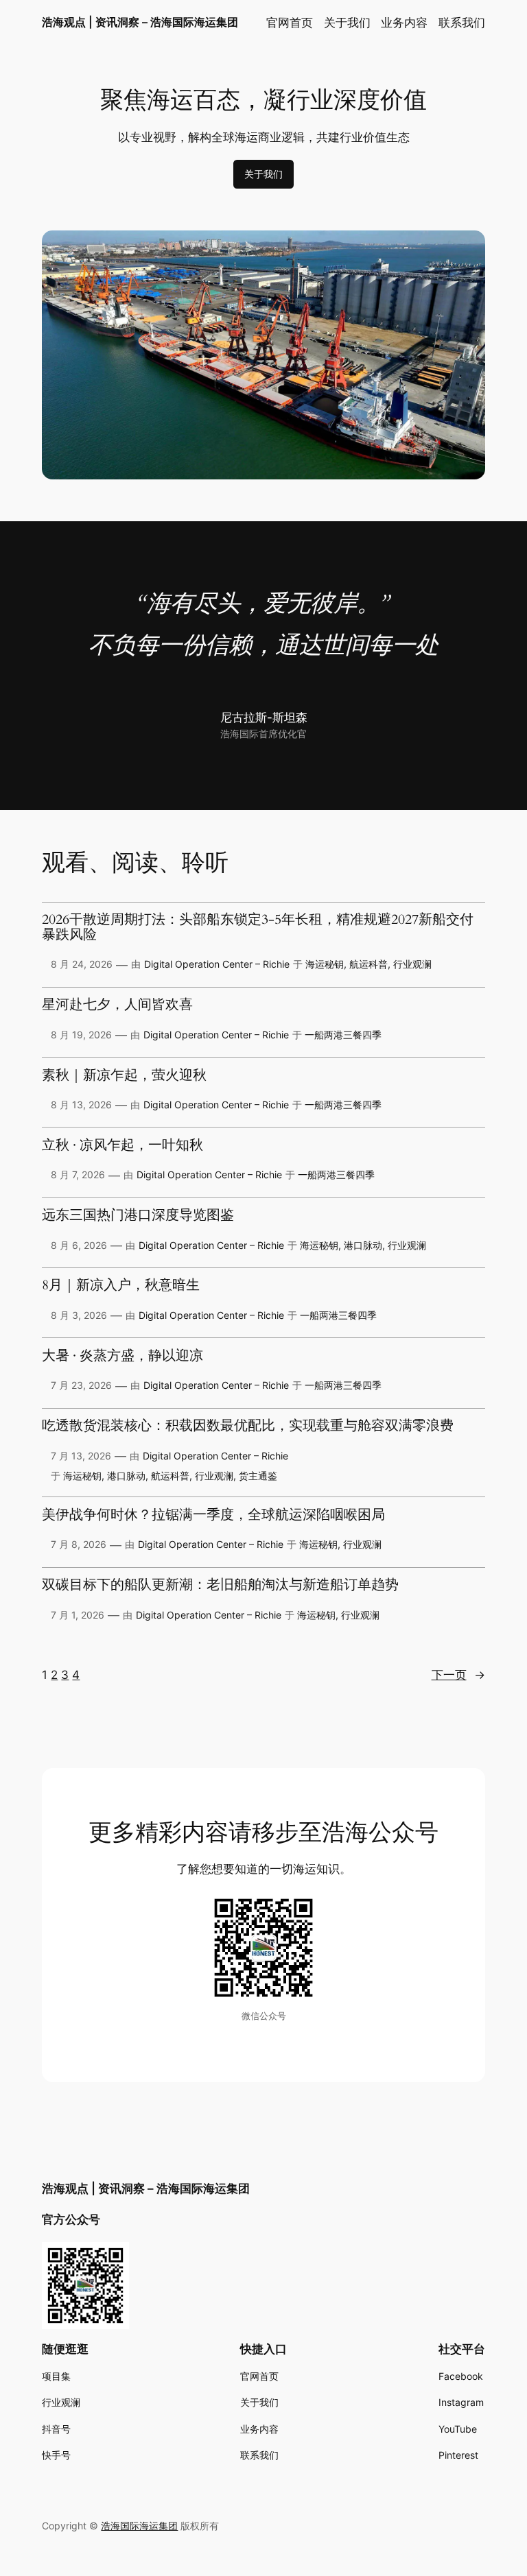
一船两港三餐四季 (343, 1035)
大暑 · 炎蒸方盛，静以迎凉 (122, 1357)
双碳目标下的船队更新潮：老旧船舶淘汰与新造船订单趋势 (220, 1586)
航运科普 (368, 964)
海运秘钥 (325, 964)
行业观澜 (412, 964)
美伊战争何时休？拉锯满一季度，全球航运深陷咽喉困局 (213, 1516)
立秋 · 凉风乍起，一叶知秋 (122, 1146)
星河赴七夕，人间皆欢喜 (117, 1005)
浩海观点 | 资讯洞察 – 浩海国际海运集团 (140, 22)
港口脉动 (363, 1245)
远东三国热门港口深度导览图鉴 (138, 1216)
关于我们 (263, 174)
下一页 (458, 1675)
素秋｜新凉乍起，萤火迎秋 (124, 1076)
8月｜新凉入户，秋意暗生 (121, 1286)
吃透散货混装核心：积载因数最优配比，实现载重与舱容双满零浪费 (248, 1427)
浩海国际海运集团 (139, 2526)
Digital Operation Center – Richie (217, 964)
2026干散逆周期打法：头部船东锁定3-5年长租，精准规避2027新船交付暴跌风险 (258, 928)
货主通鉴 (258, 1476)
